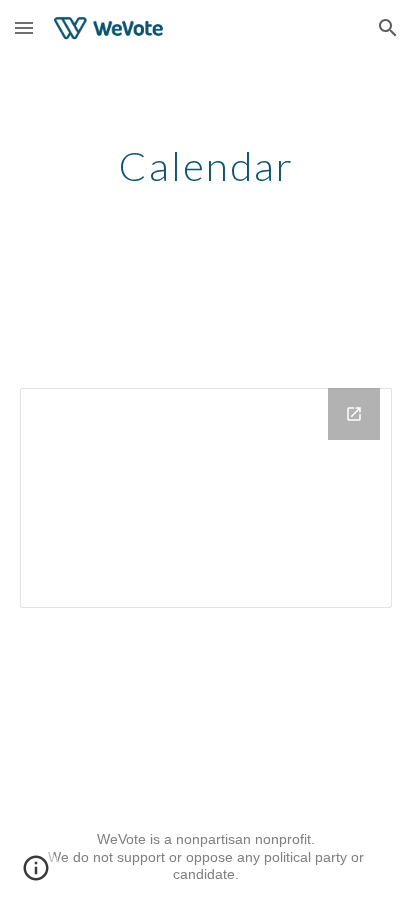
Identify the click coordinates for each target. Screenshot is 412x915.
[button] (24, 27)
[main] (206, 166)
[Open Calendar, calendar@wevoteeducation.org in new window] (354, 414)
